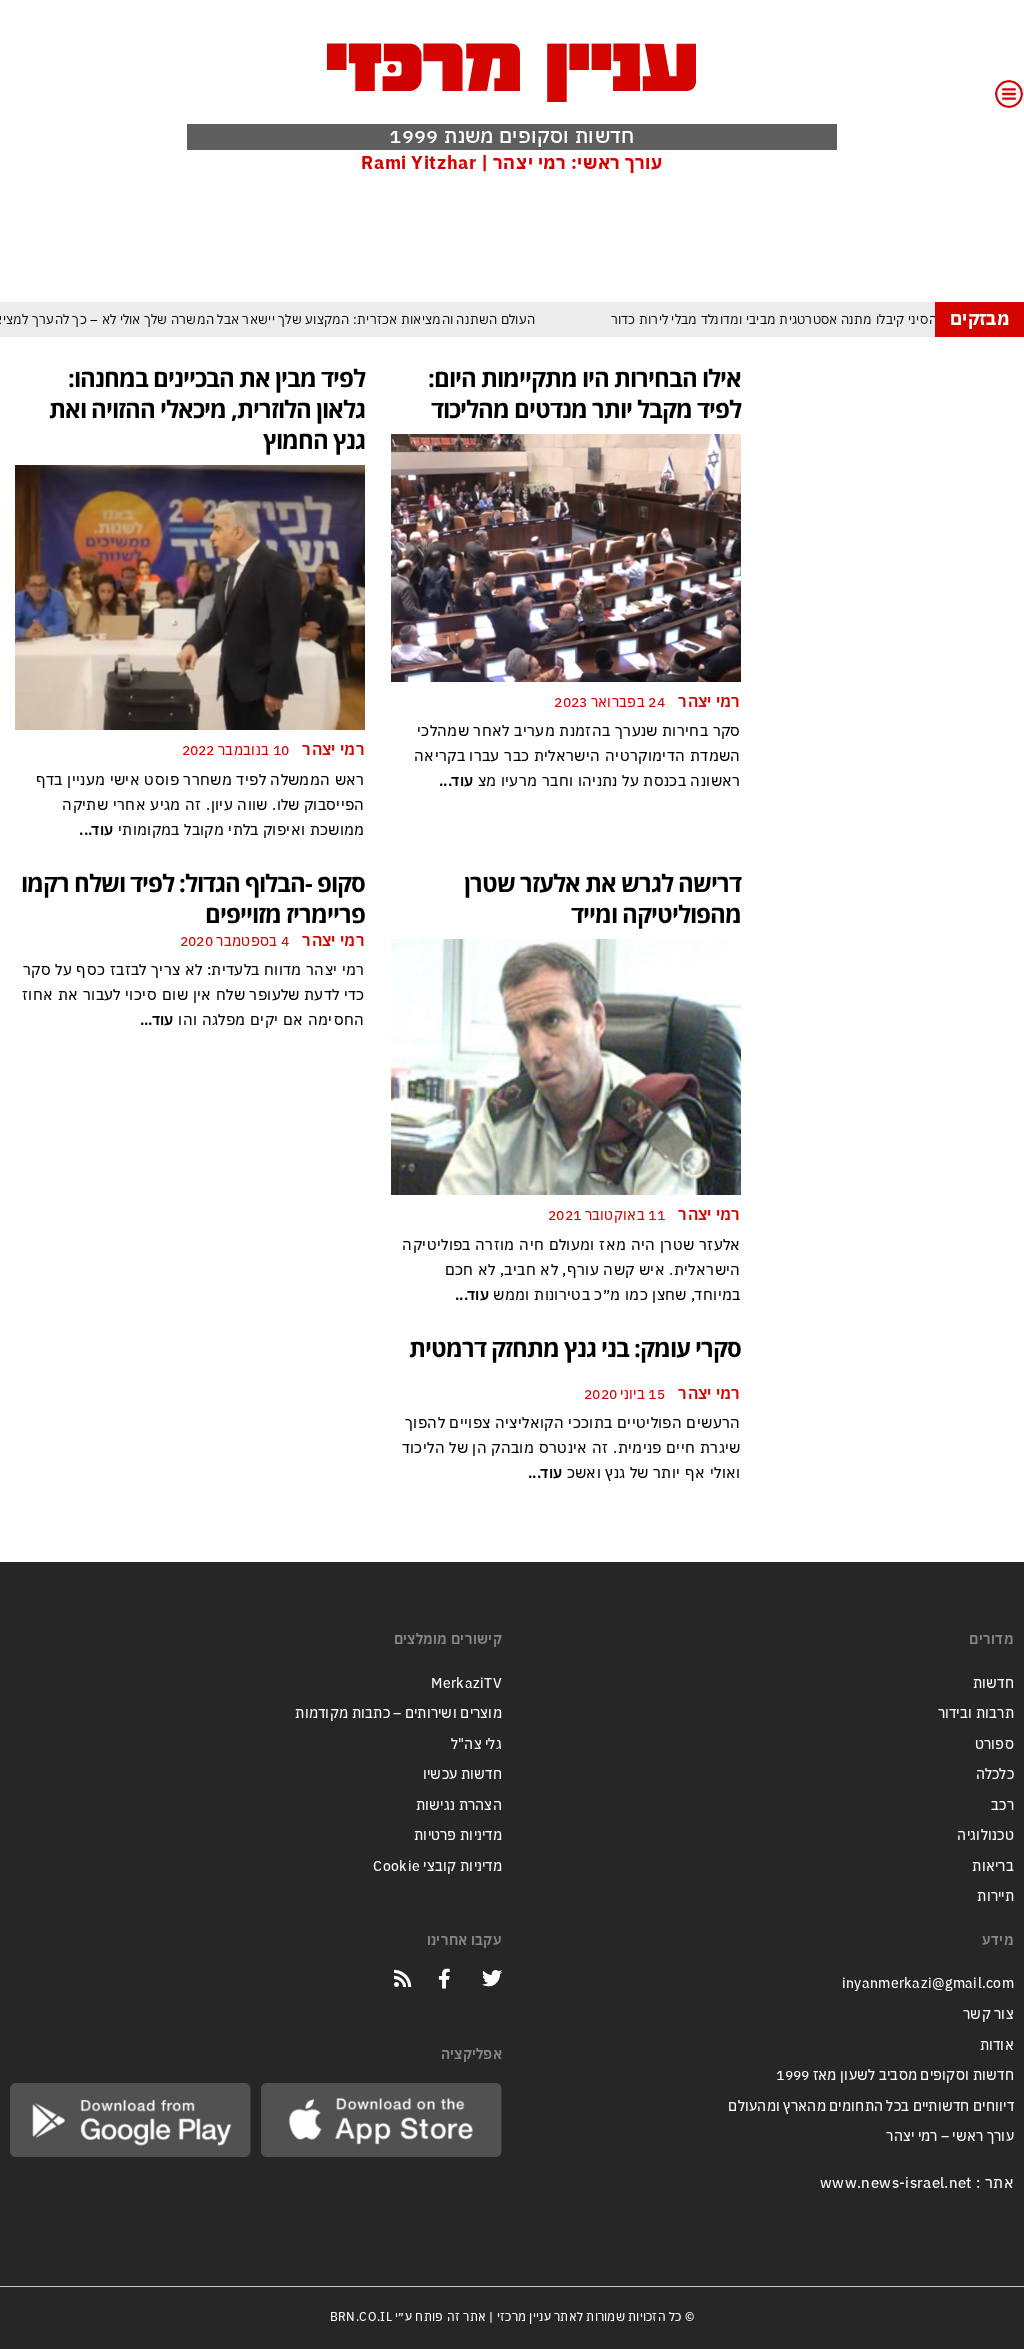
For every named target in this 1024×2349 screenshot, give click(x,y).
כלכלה (995, 1774)
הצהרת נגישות (459, 1805)
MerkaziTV (466, 1683)
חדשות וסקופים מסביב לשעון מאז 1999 (895, 2075)
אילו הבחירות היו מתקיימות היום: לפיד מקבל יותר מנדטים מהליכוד (584, 393)
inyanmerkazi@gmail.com (928, 1983)
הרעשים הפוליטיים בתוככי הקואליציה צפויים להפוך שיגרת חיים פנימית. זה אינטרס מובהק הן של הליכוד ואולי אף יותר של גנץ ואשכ (571, 1448)
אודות (997, 2045)
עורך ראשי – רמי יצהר (950, 2136)
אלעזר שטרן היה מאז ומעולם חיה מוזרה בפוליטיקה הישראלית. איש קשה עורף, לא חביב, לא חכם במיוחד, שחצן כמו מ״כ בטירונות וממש (571, 1270)
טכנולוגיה (985, 1835)
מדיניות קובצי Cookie (437, 1866)
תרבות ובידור (976, 1713)
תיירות (995, 1896)
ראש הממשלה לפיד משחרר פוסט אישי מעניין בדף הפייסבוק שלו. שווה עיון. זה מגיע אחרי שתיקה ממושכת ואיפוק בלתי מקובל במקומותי (200, 805)
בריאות (993, 1866)
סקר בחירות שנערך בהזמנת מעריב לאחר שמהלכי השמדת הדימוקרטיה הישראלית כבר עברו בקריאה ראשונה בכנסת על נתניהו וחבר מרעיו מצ (577, 756)
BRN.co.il (361, 2317)
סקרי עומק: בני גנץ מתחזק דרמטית (575, 1347)
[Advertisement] (645, 237)
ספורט (994, 1744)
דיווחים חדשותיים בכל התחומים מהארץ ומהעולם (871, 2106)
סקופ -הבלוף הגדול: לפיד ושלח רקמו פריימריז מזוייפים (193, 898)
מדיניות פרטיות (458, 1835)
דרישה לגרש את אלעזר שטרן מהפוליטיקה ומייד (602, 898)
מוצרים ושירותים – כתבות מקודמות (398, 1713)
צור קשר (988, 2014)
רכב (1002, 1805)
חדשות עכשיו (462, 1774)
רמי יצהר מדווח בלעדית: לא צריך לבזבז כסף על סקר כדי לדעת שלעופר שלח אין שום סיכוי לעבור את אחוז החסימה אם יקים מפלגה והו (193, 995)
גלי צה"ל (476, 1744)
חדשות (993, 1683)
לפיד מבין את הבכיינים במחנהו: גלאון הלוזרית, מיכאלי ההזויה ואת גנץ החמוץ (207, 408)
